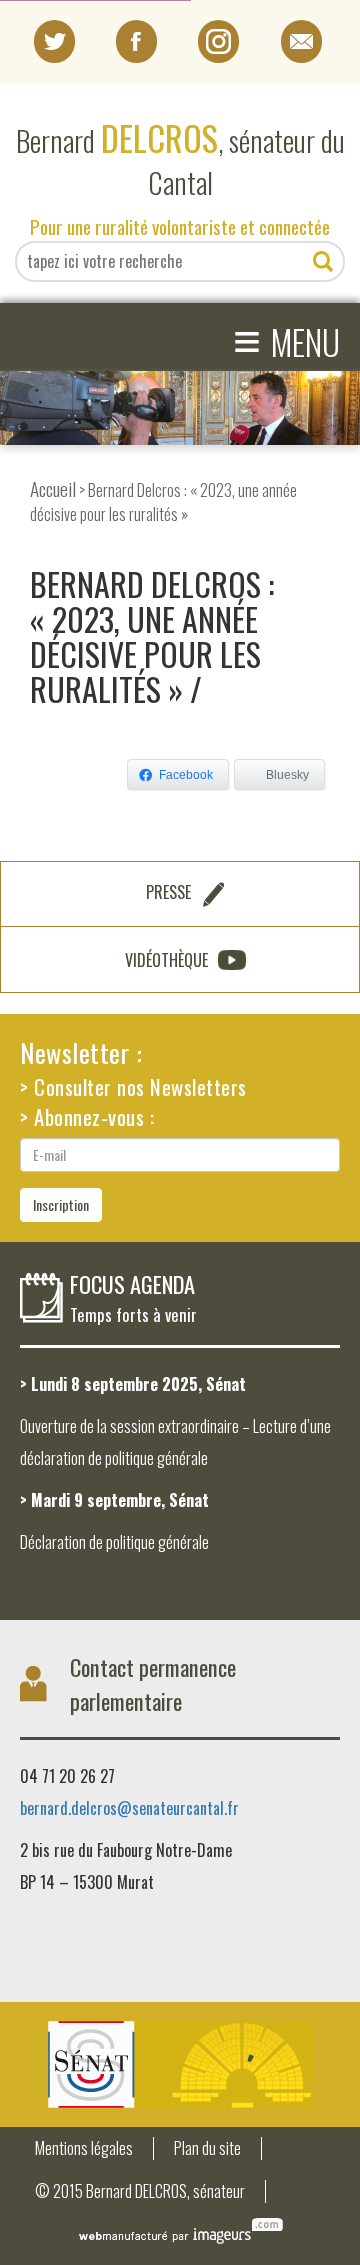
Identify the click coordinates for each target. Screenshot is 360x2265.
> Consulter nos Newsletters (133, 1086)
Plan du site (207, 2148)
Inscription (61, 1204)
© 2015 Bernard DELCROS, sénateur (140, 2191)
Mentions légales (84, 2148)
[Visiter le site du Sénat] (180, 2064)
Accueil (53, 488)
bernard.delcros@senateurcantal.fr (129, 1808)
